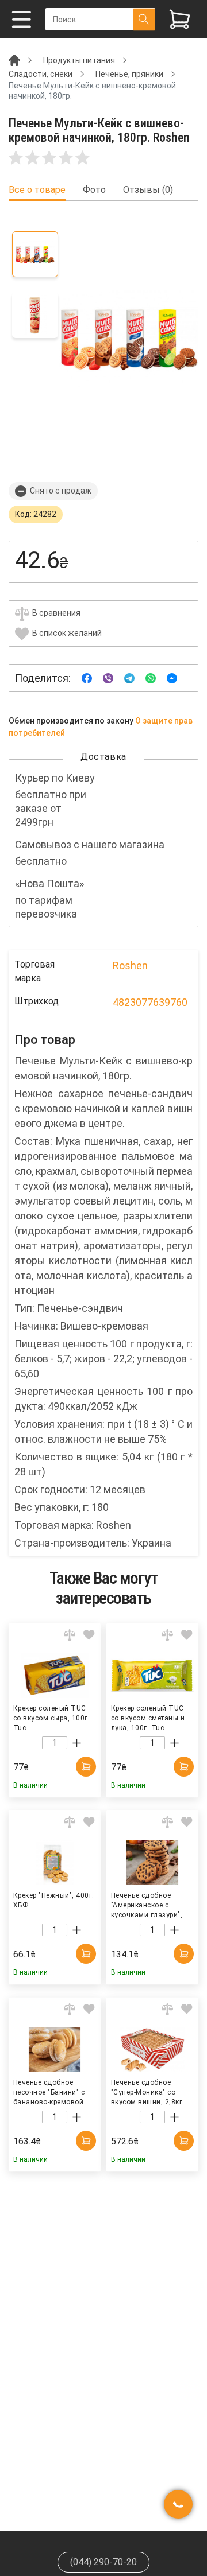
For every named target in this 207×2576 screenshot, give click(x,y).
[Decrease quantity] (32, 1743)
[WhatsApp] (151, 677)
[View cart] (180, 19)
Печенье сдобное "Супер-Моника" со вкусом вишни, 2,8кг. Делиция (148, 2092)
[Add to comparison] (70, 1635)
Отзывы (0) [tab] (148, 190)
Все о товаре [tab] (37, 190)
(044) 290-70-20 (103, 2562)
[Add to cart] (86, 1767)
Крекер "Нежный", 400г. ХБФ (54, 1900)
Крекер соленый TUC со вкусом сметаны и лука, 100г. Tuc (148, 1718)
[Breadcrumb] (14, 60)
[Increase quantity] (77, 1743)
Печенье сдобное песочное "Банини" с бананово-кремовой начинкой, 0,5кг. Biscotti (49, 2092)
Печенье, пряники (129, 74)
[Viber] (108, 677)
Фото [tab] (94, 190)
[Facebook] (87, 677)
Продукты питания (79, 60)
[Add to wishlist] (89, 1635)
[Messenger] (172, 677)
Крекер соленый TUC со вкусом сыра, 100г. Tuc (51, 1718)
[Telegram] (129, 677)
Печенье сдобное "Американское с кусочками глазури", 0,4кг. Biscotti (147, 1905)
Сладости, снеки (41, 74)
